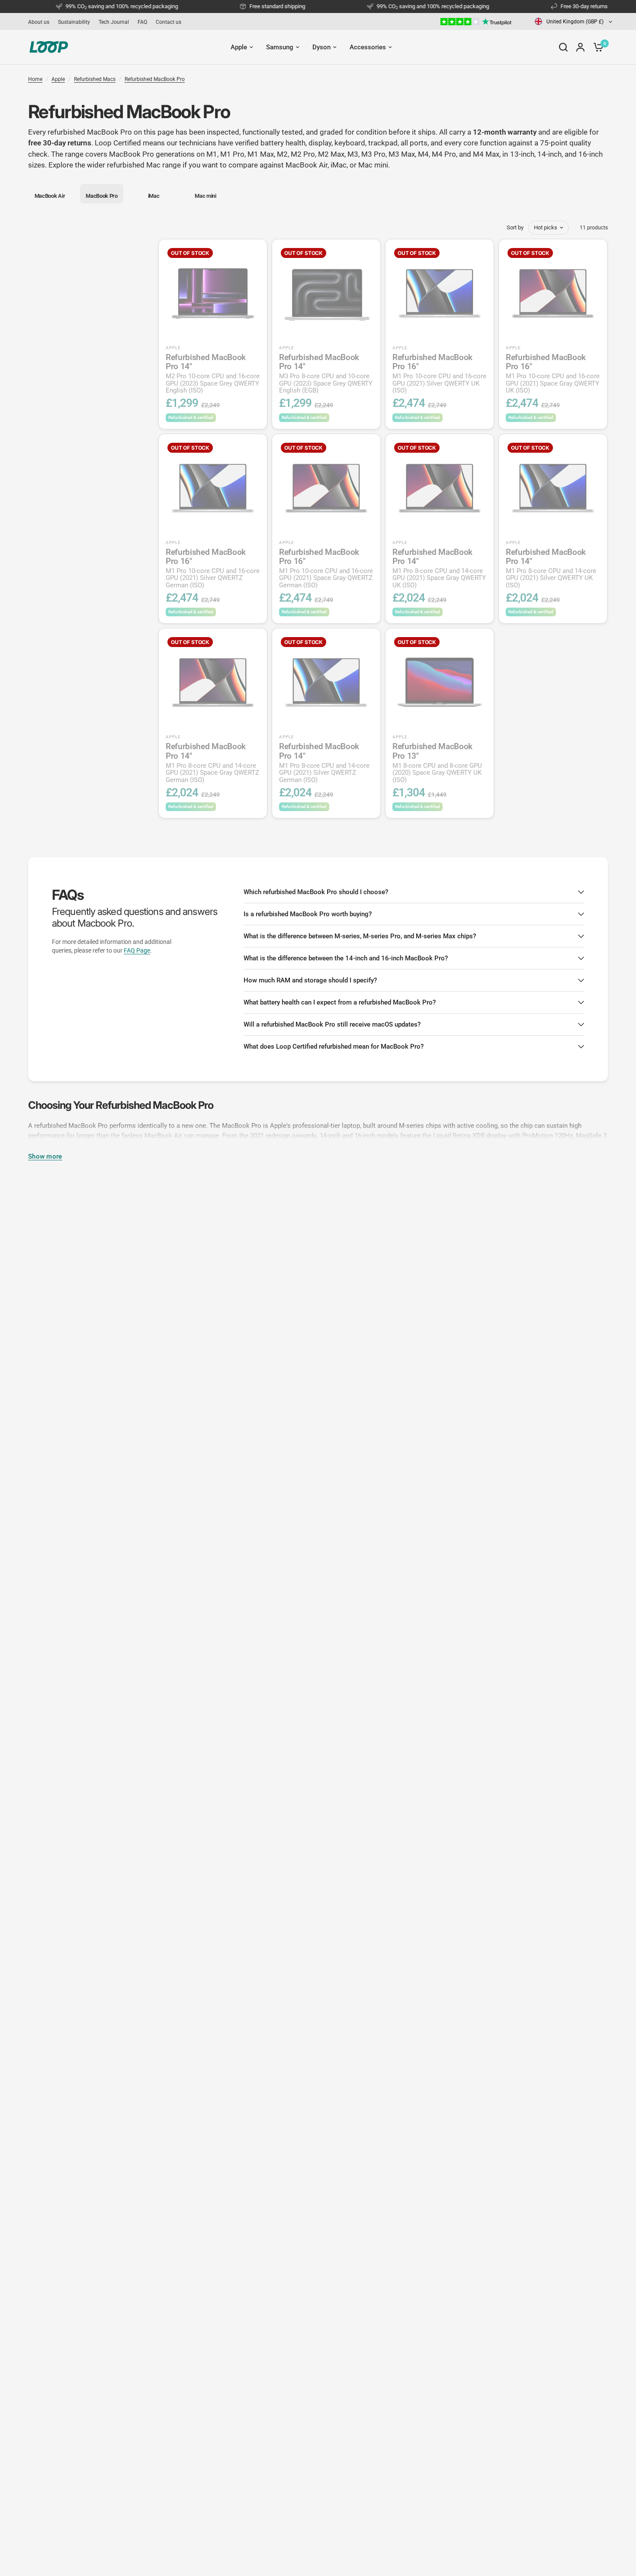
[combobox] (574, 21)
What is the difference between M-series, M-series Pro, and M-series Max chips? (360, 936)
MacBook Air (307, 165)
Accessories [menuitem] (368, 47)
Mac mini (373, 165)
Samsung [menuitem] (280, 47)
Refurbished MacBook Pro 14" (213, 374)
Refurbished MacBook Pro (155, 79)
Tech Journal (114, 22)
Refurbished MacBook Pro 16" (439, 374)
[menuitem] (41, 22)
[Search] (563, 47)
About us (39, 22)
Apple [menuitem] (239, 47)
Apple (58, 79)
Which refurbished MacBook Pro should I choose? (316, 892)
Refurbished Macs (95, 79)
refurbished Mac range (144, 165)
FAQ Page (137, 950)
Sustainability (74, 22)
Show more (45, 1157)
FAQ (142, 22)
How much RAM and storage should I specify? (310, 980)
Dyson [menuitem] (321, 47)
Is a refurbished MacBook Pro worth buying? (308, 914)
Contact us (169, 22)
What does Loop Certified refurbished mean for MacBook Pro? (334, 1046)
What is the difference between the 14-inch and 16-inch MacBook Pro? (346, 958)
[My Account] (580, 47)
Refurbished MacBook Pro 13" (437, 763)
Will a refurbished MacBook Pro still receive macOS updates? (332, 1024)
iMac (339, 165)
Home (35, 79)
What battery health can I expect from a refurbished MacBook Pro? (340, 1002)
